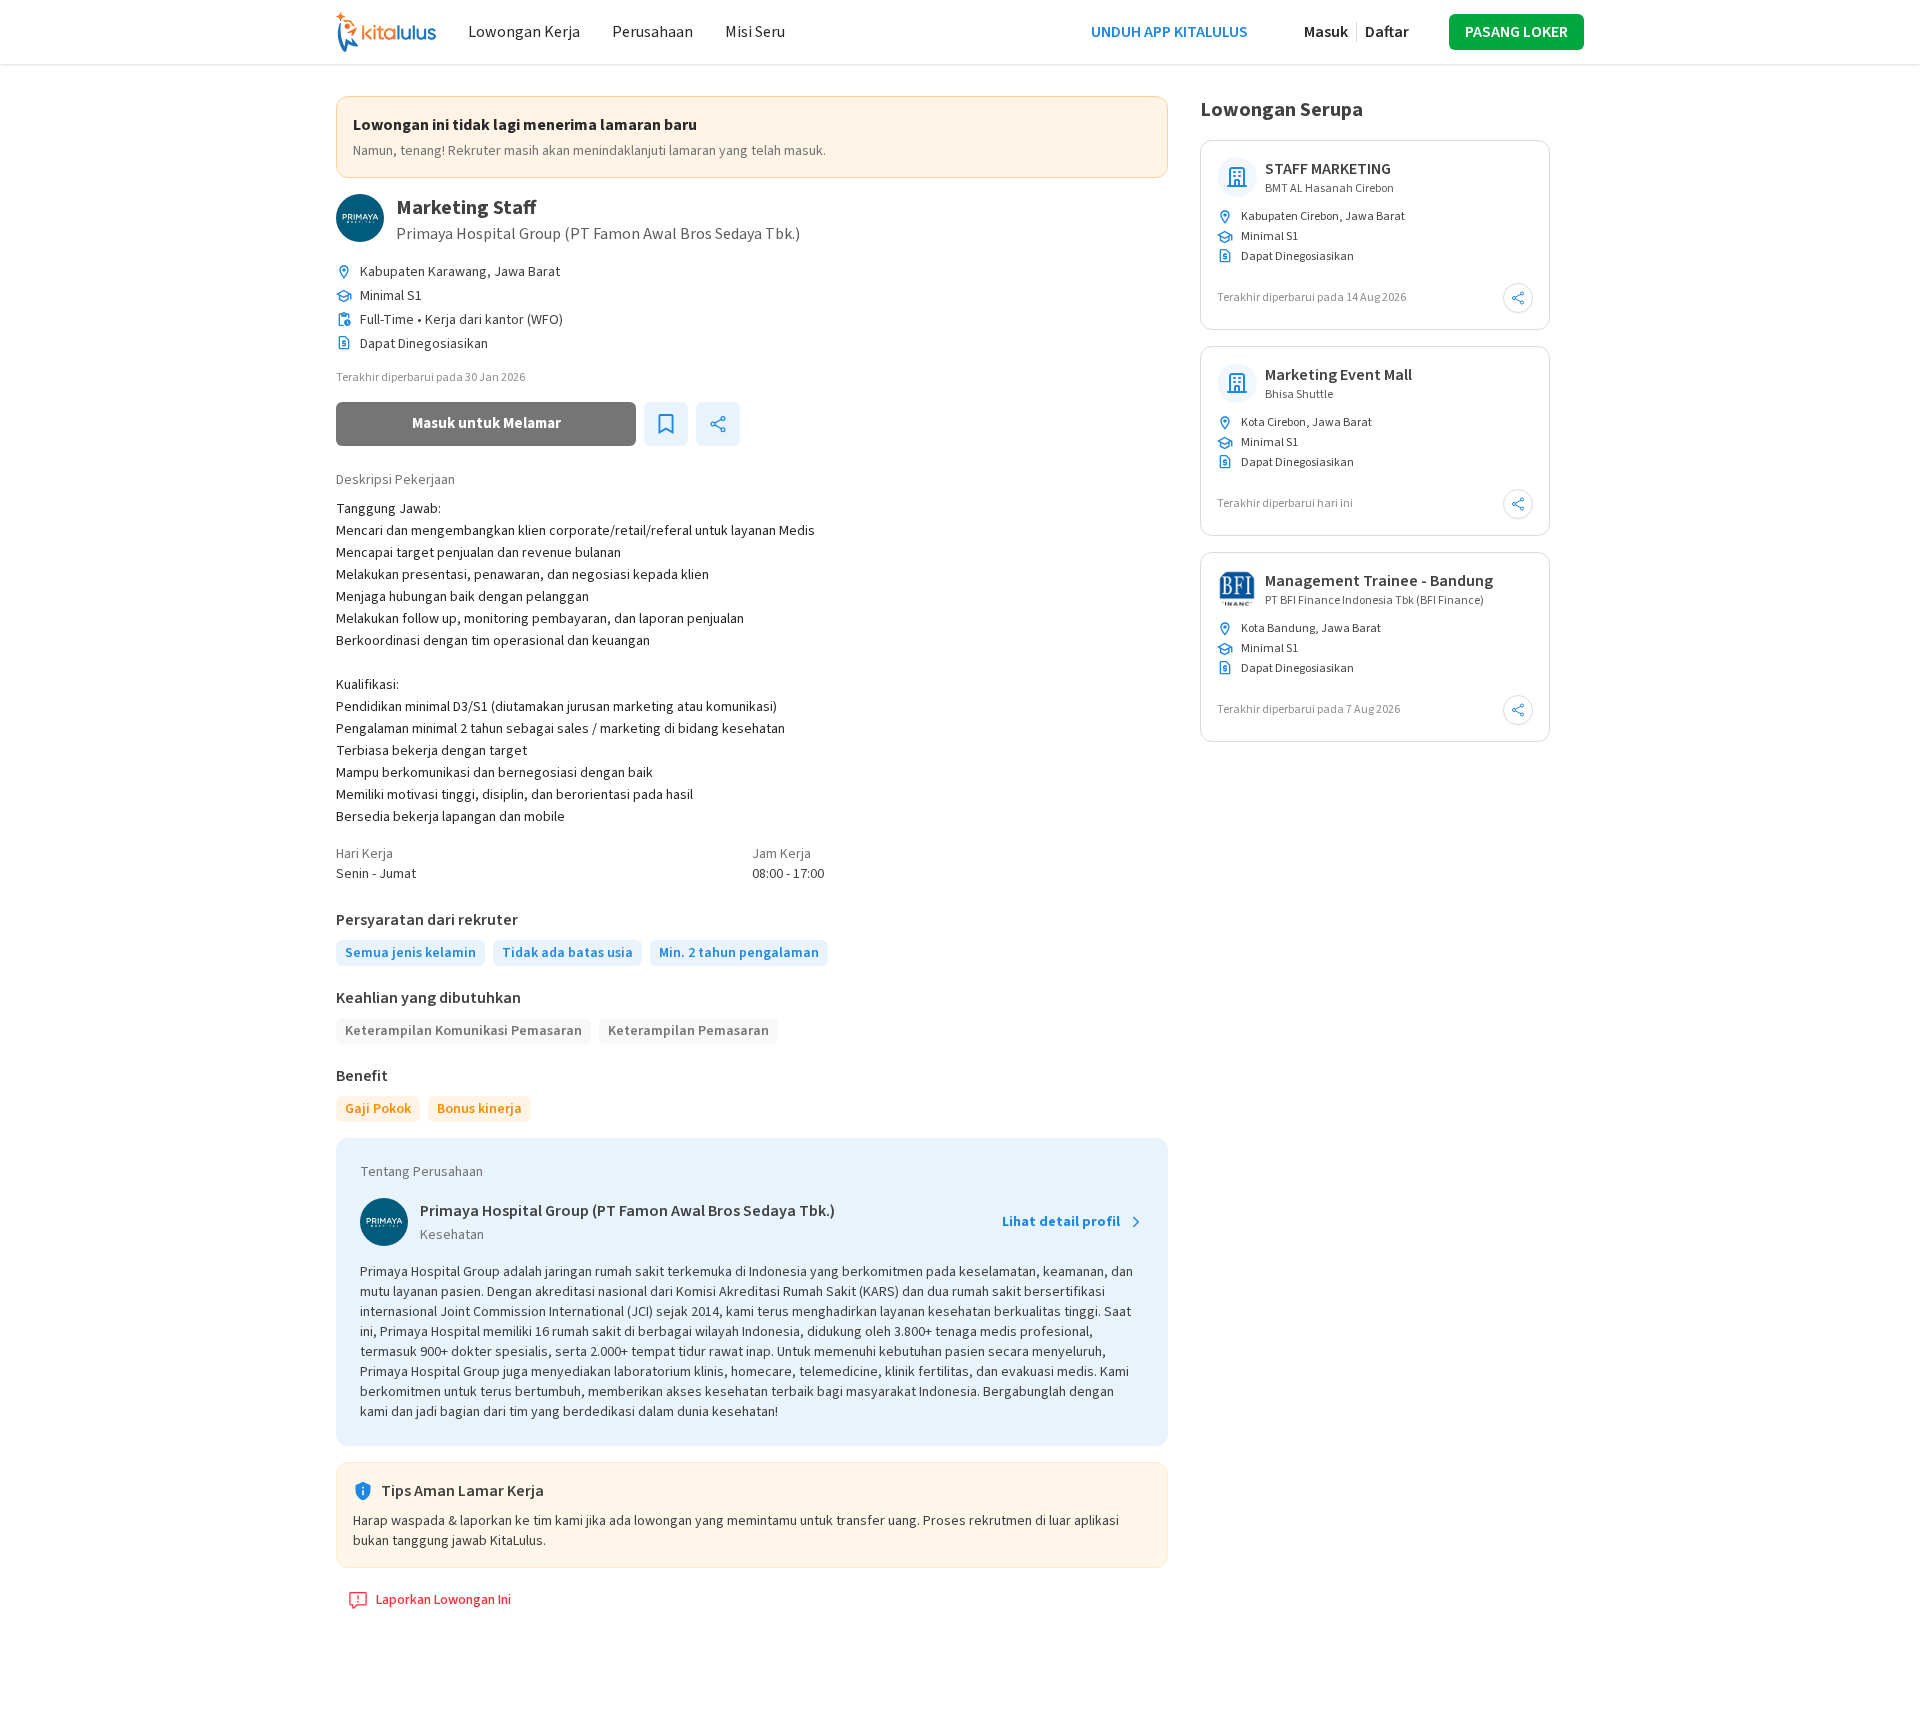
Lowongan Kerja (524, 32)
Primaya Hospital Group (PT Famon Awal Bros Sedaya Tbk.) (598, 234)
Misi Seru (755, 32)
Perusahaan (652, 32)
